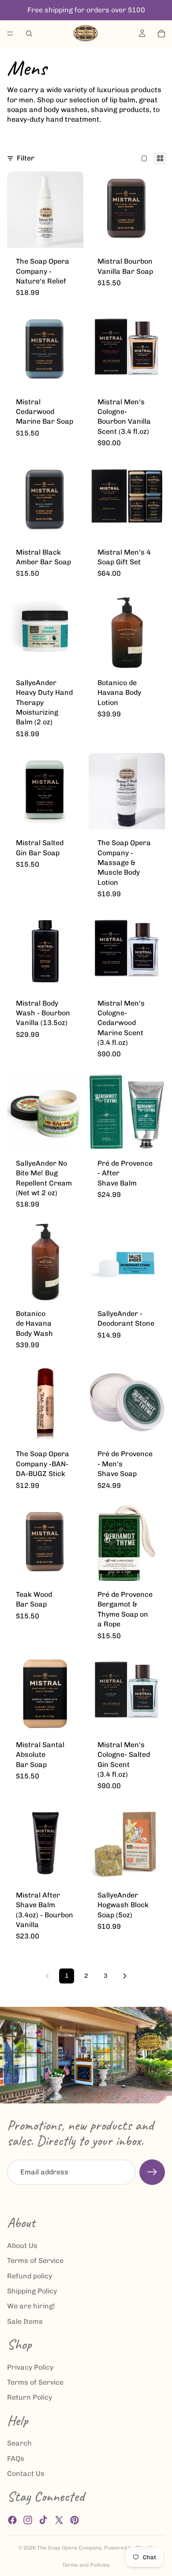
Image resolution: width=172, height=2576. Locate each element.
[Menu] (10, 34)
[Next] (125, 1976)
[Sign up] (152, 2172)
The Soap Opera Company (69, 2548)
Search (19, 2443)
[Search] (29, 34)
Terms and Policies (86, 2565)
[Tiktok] (43, 2520)
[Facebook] (12, 2520)
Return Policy (30, 2397)
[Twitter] (59, 2520)
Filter (26, 158)
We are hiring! (31, 2306)
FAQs (16, 2459)
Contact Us (26, 2473)
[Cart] (161, 34)
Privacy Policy (30, 2367)
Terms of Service (35, 2261)
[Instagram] (28, 2520)
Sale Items (25, 2321)
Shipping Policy (32, 2291)
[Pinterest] (75, 2520)
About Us (22, 2246)
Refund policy (30, 2276)
